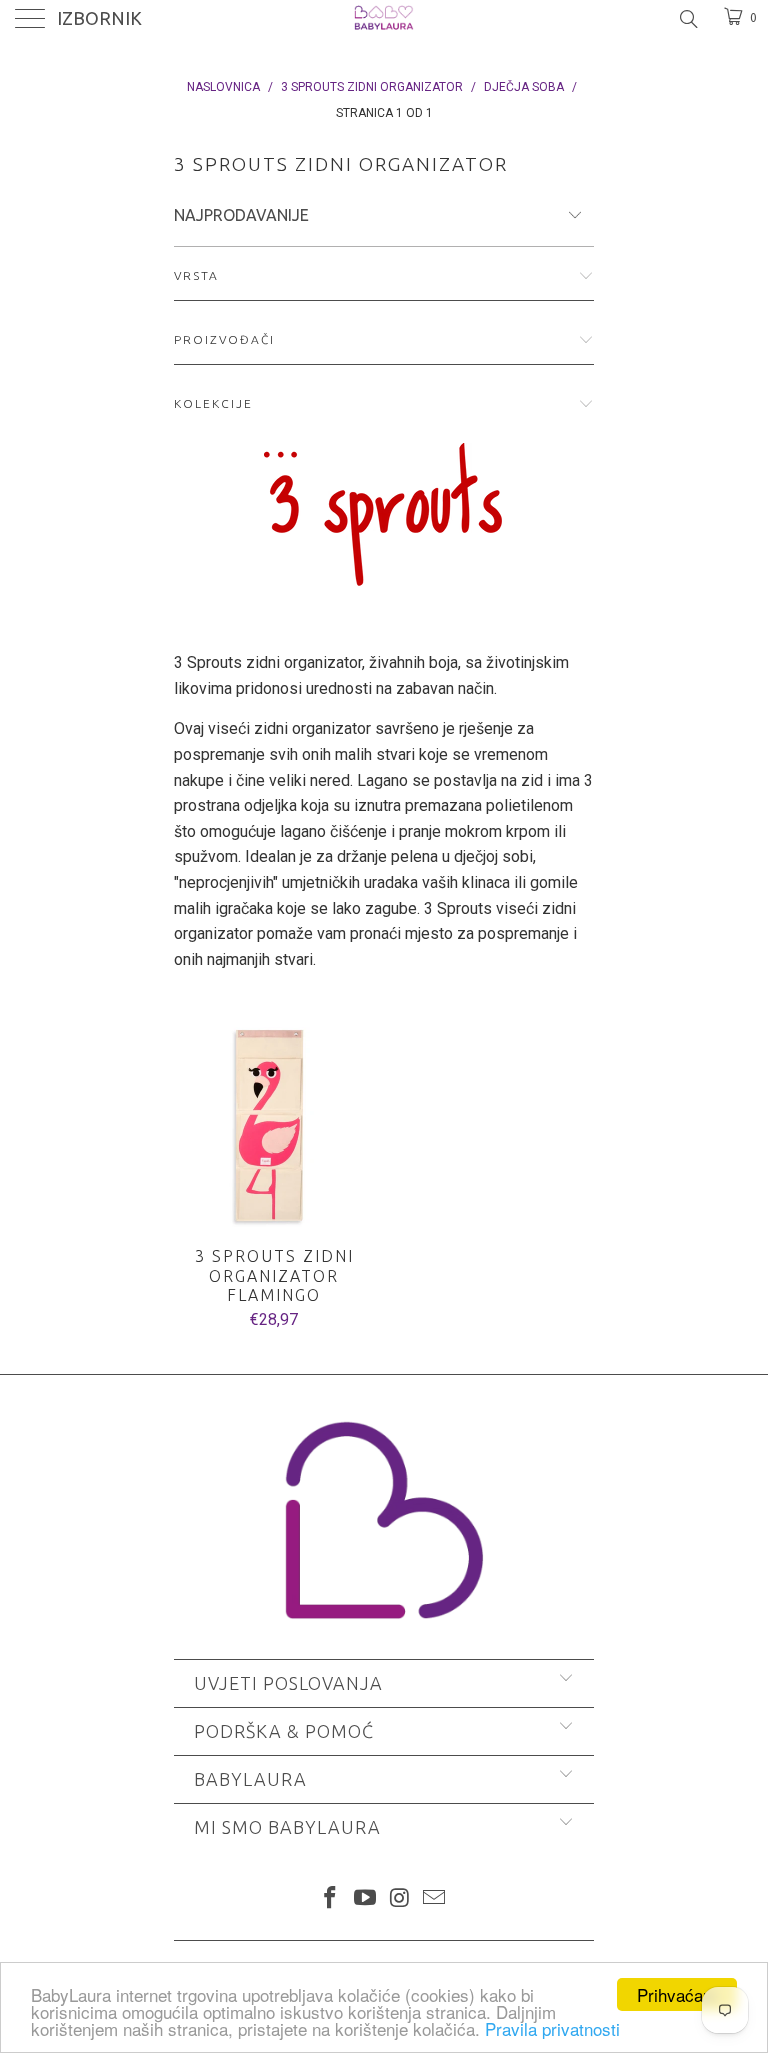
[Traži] (687, 19)
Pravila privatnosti (552, 2028)
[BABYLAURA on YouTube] (366, 1899)
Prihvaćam (677, 1994)
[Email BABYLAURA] (435, 1899)
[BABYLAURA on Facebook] (331, 1899)
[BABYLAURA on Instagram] (401, 1899)
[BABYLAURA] (384, 20)
